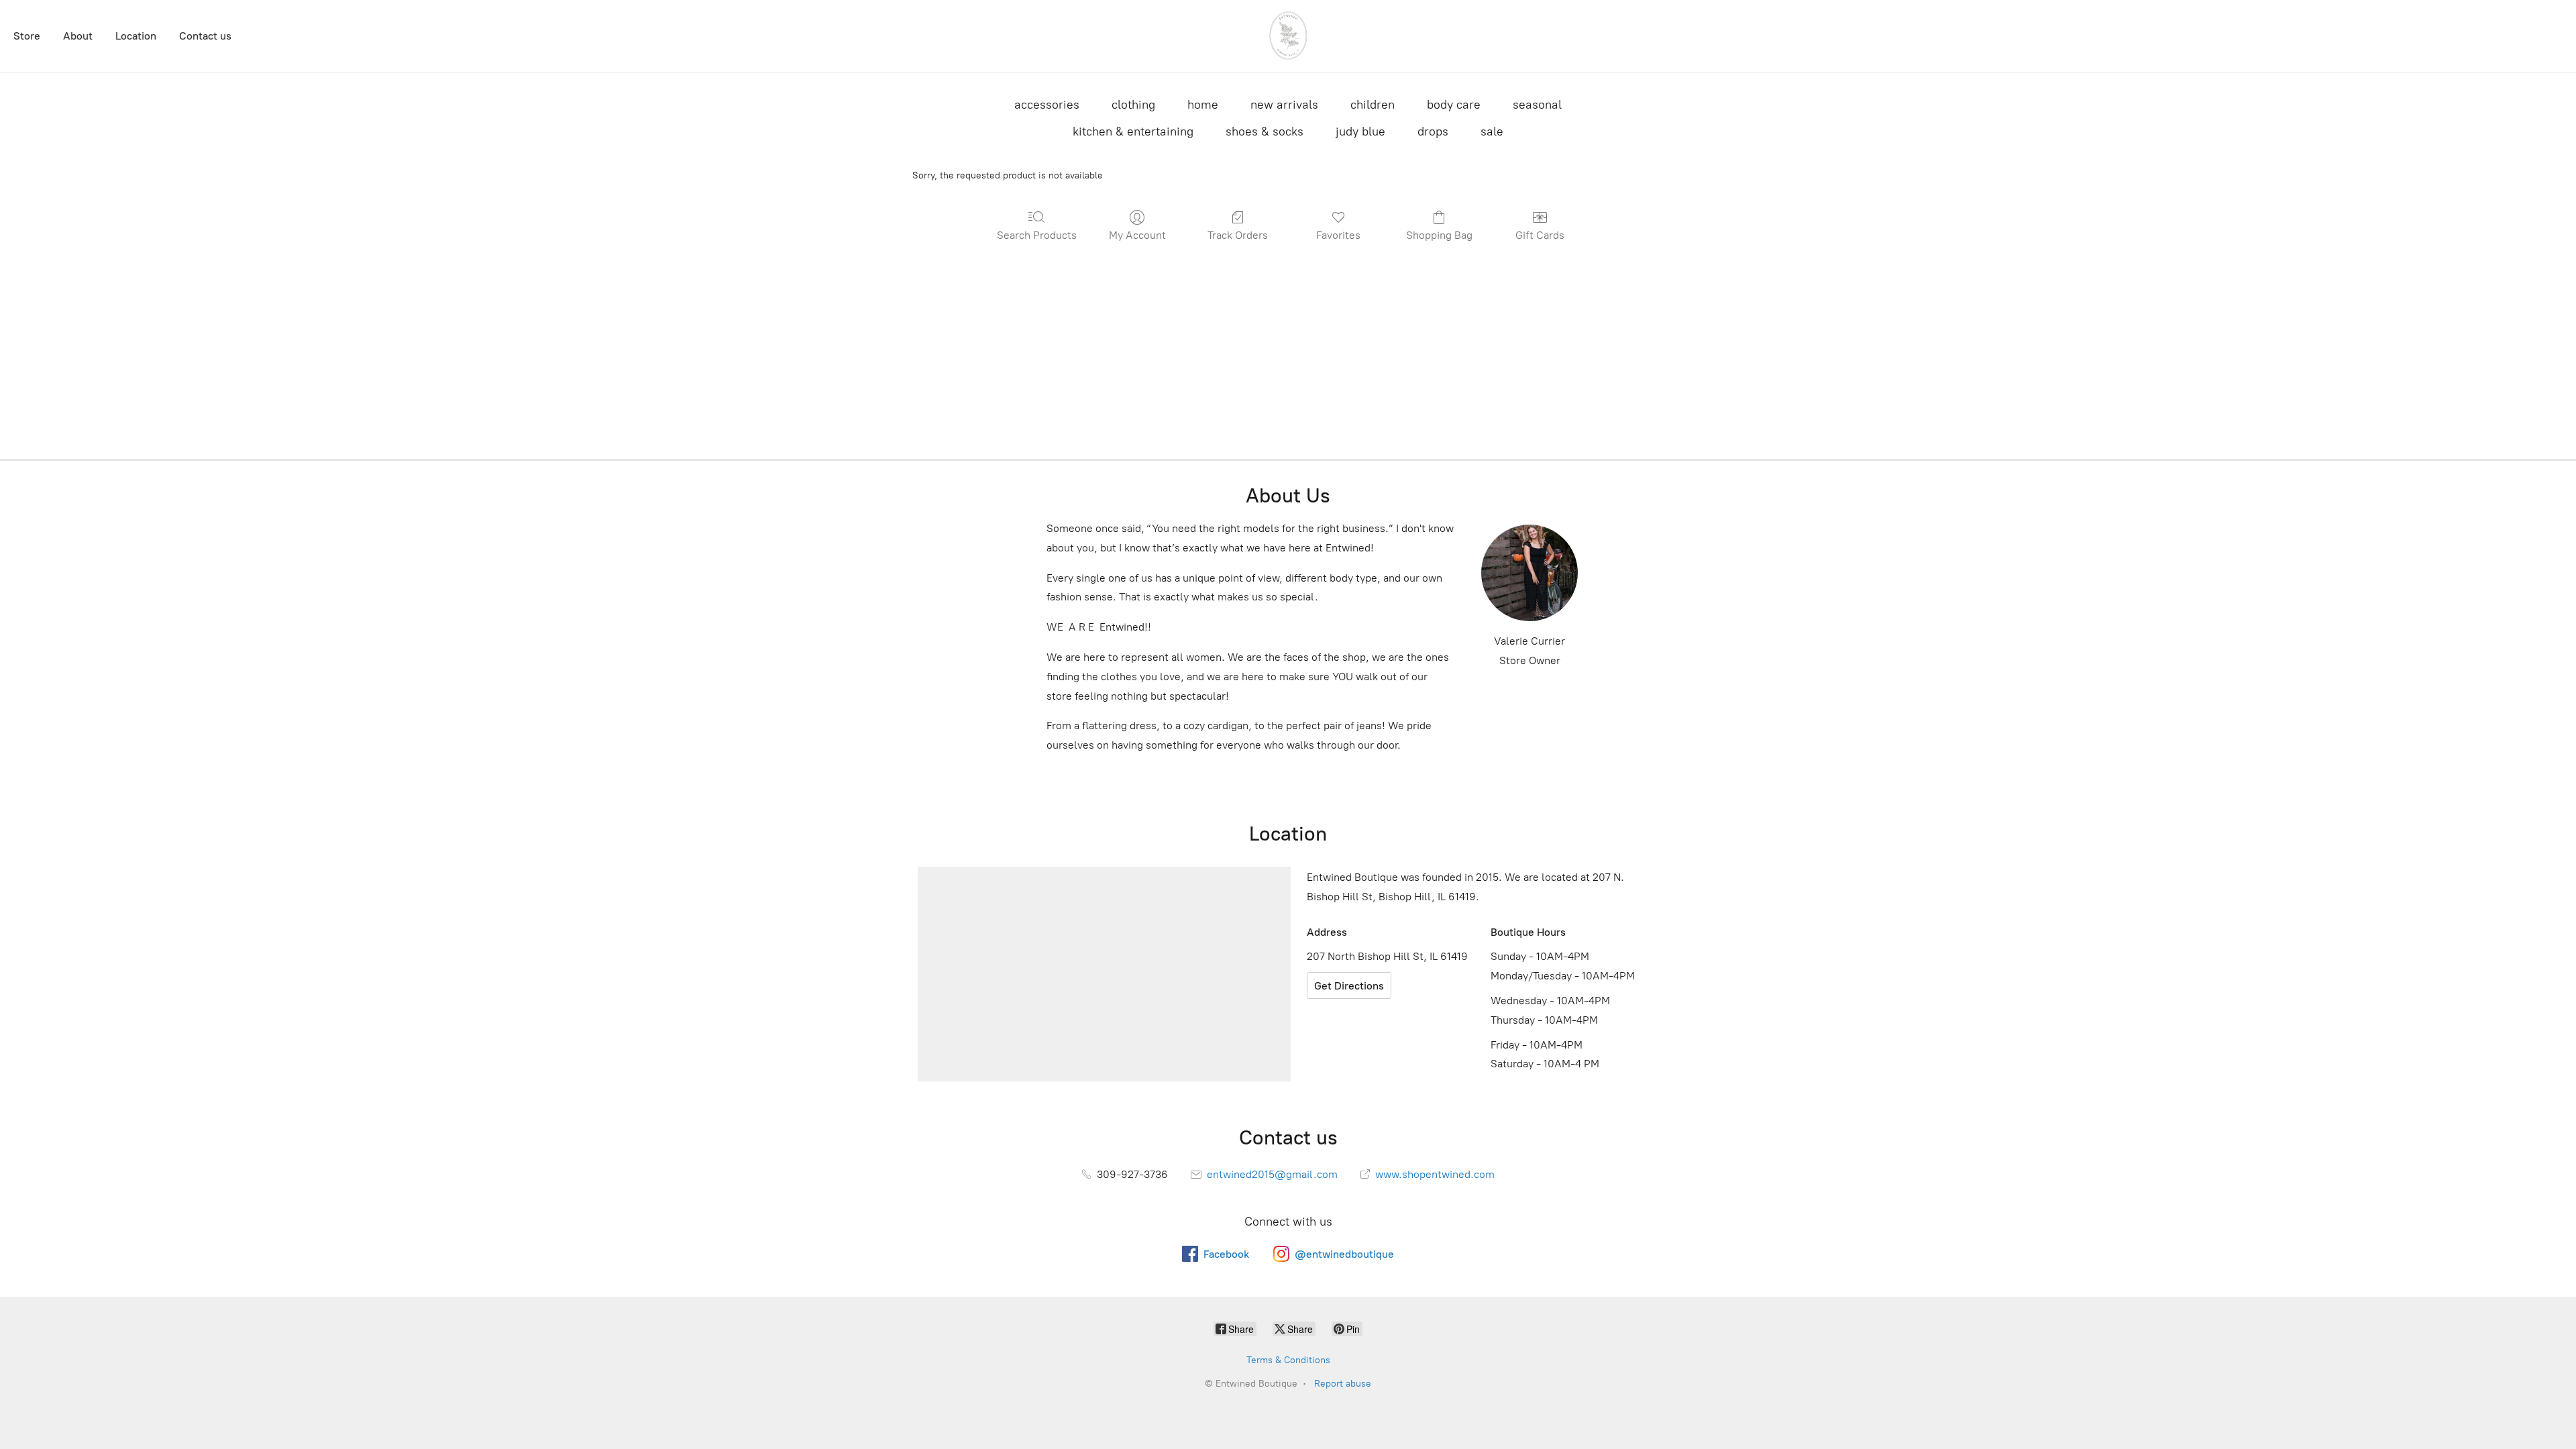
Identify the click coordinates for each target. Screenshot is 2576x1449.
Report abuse (1343, 1384)
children (1373, 105)
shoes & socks (1265, 131)
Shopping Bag (1439, 235)
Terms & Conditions (1288, 1360)
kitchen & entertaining (1133, 131)
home (1203, 105)
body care (1454, 105)
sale (1492, 131)
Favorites (1338, 235)
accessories (1047, 105)
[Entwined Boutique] (1288, 36)
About (78, 36)
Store (27, 36)
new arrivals (1284, 105)
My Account (1137, 235)
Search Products (1037, 235)
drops (1433, 131)
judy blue (1360, 131)
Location (136, 36)
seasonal (1537, 105)
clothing (1133, 105)
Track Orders (1238, 235)
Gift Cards (1540, 235)
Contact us (205, 36)
